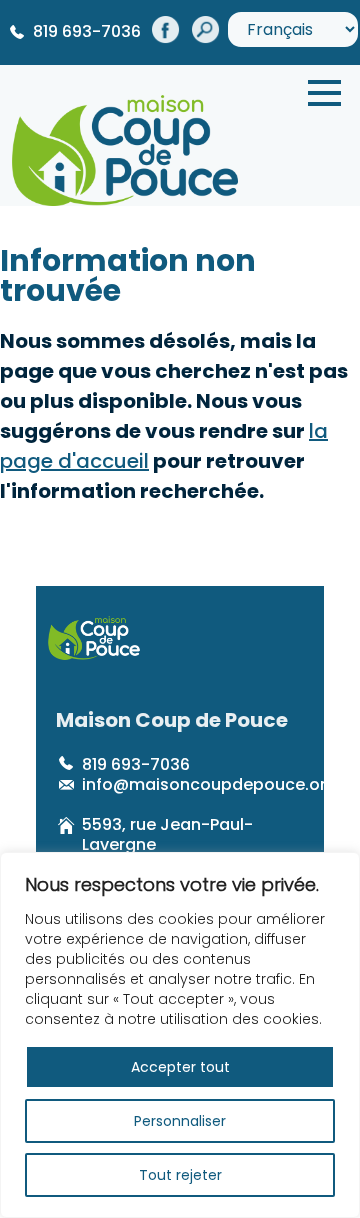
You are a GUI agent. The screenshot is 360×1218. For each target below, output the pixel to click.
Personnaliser (180, 1121)
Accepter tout (180, 1067)
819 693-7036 (87, 31)
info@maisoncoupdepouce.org (209, 785)
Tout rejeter (180, 1175)
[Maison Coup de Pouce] (125, 146)
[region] (180, 1035)
